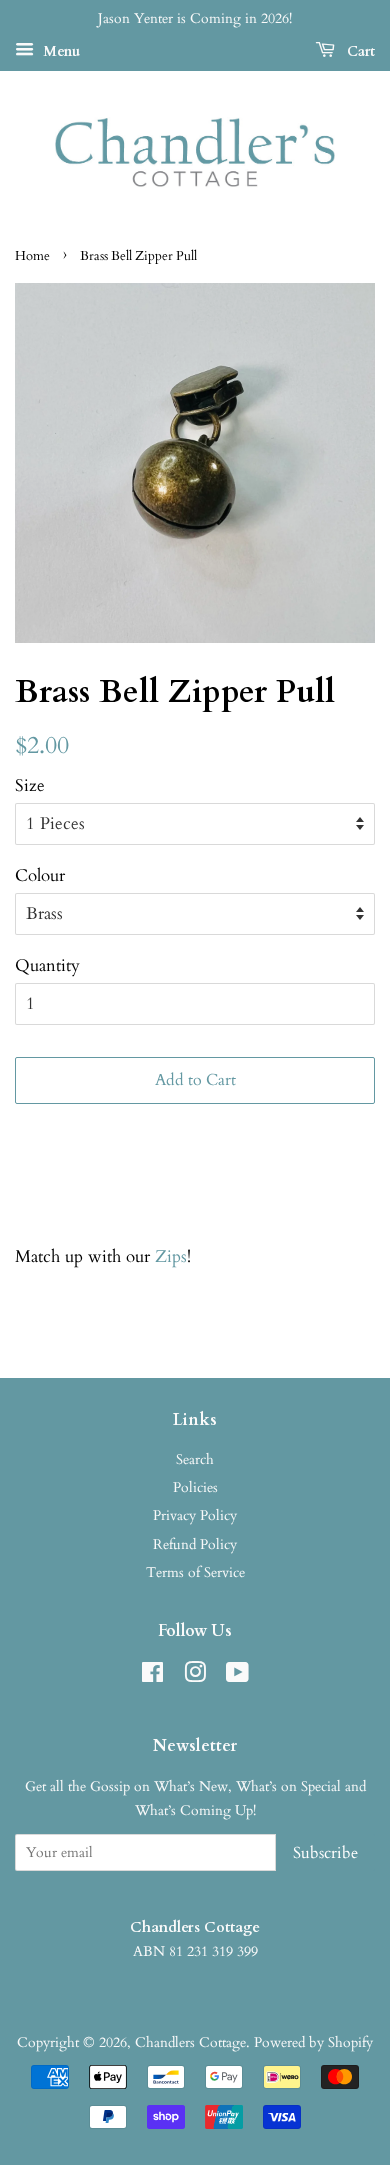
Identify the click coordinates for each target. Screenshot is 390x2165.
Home (32, 256)
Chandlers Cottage (190, 2042)
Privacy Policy (195, 1515)
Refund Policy (195, 1544)
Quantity (47, 965)
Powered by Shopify (313, 2042)
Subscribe (325, 1853)
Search (195, 1459)
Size (30, 785)
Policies (195, 1487)
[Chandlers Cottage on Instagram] (195, 1676)
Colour (40, 875)
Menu (59, 51)
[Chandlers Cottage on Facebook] (152, 1676)
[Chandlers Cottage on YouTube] (237, 1676)
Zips (171, 1256)
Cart (359, 51)
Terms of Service (195, 1572)
